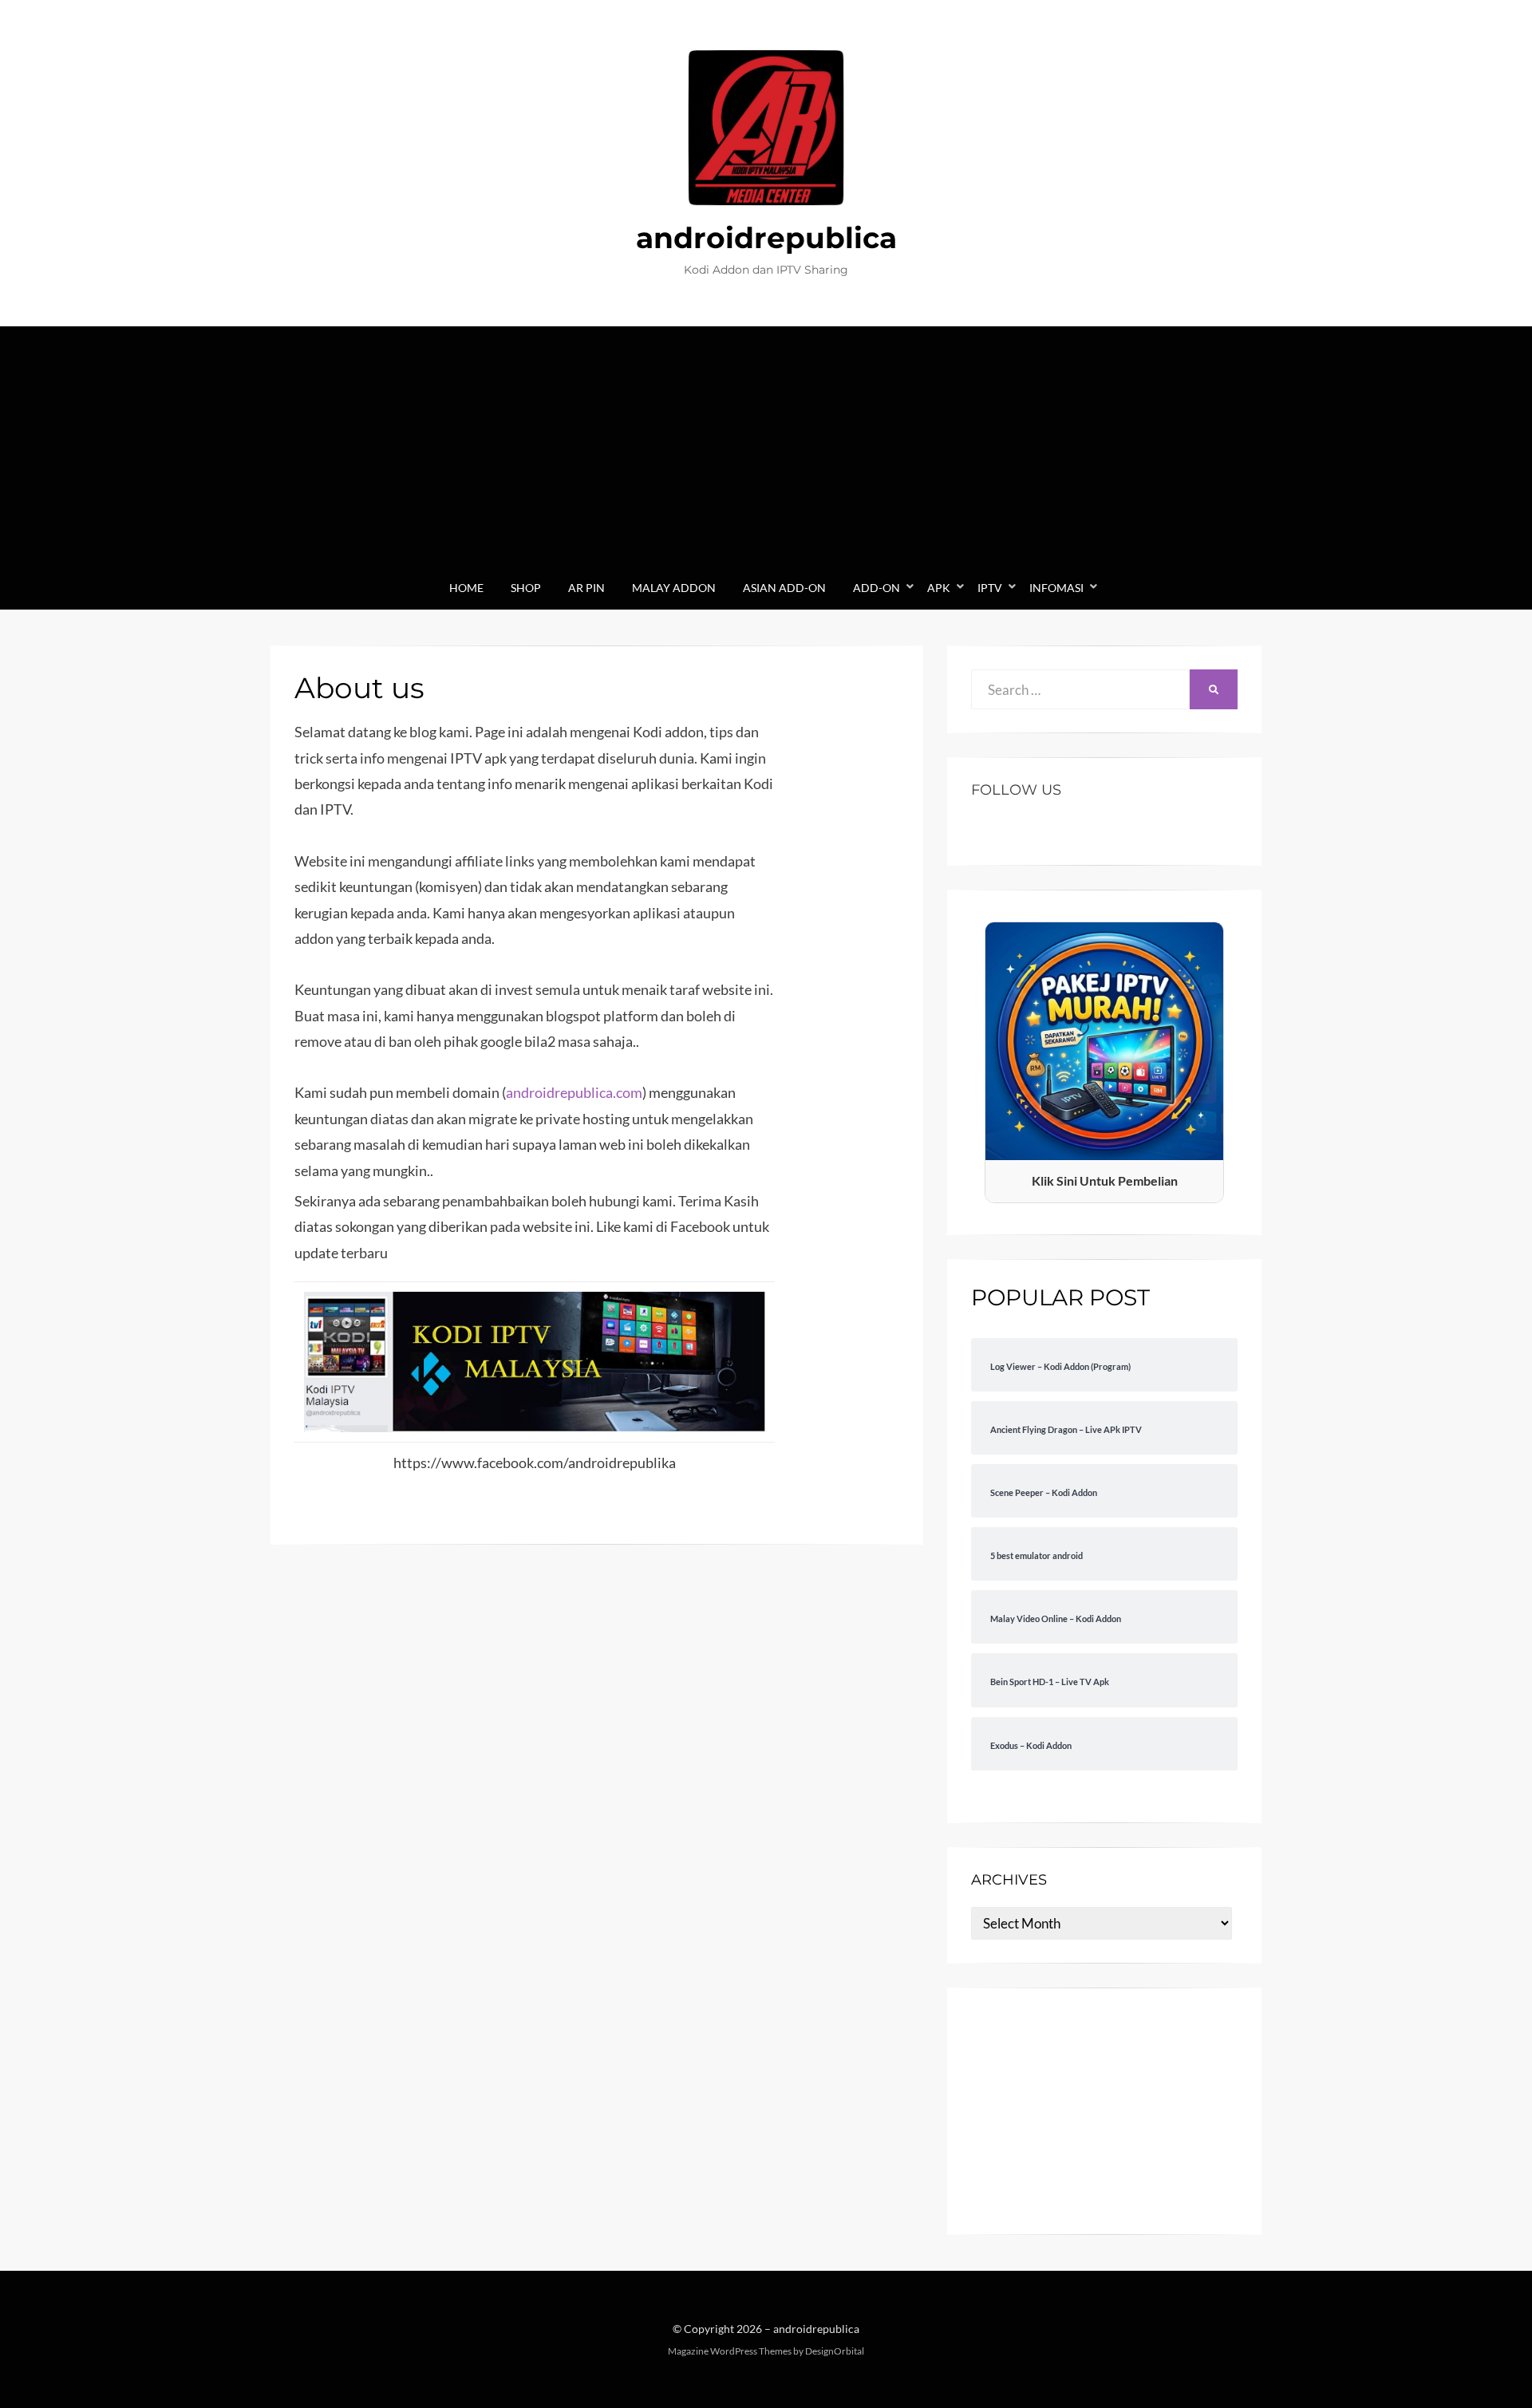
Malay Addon (674, 588)
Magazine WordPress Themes (730, 2351)
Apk (939, 588)
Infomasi (1056, 588)
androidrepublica (766, 238)
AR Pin (586, 588)
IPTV (990, 588)
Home (466, 588)
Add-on (877, 588)
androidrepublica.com (574, 1092)
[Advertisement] (766, 458)
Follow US (1016, 790)
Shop (526, 588)
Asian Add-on (784, 588)
